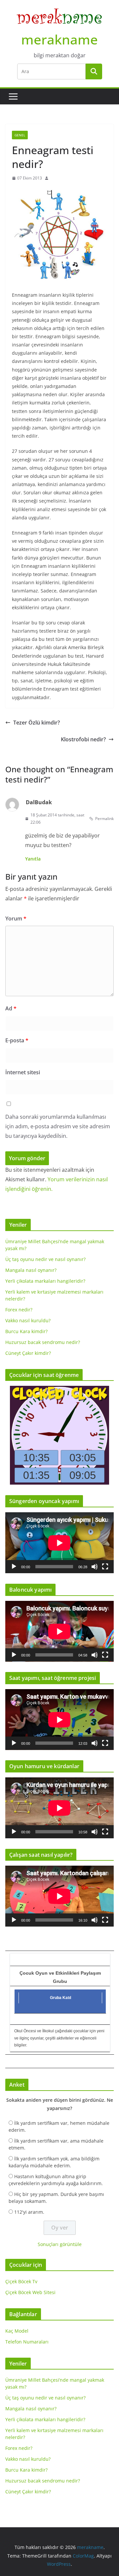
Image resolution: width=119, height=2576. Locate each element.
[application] (59, 1543)
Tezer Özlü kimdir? (37, 723)
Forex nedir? (19, 1310)
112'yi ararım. (29, 2212)
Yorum (16, 918)
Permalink (104, 819)
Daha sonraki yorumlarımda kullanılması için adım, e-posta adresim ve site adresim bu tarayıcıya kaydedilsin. (58, 1126)
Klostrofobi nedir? (83, 739)
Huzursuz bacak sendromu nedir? (43, 1342)
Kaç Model (17, 2331)
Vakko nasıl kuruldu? (28, 1320)
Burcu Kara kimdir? (26, 1331)
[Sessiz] (95, 1567)
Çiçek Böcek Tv (21, 2281)
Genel (20, 135)
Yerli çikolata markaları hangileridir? (45, 1281)
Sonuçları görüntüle (60, 2244)
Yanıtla (33, 859)
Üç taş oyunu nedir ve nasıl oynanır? (45, 1259)
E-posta (17, 1040)
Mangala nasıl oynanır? (31, 1270)
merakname (59, 39)
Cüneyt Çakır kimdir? (28, 1353)
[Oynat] (14, 1567)
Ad (11, 1008)
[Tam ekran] (105, 1567)
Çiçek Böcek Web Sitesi (30, 2292)
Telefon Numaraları (27, 2342)
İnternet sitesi (23, 1072)
